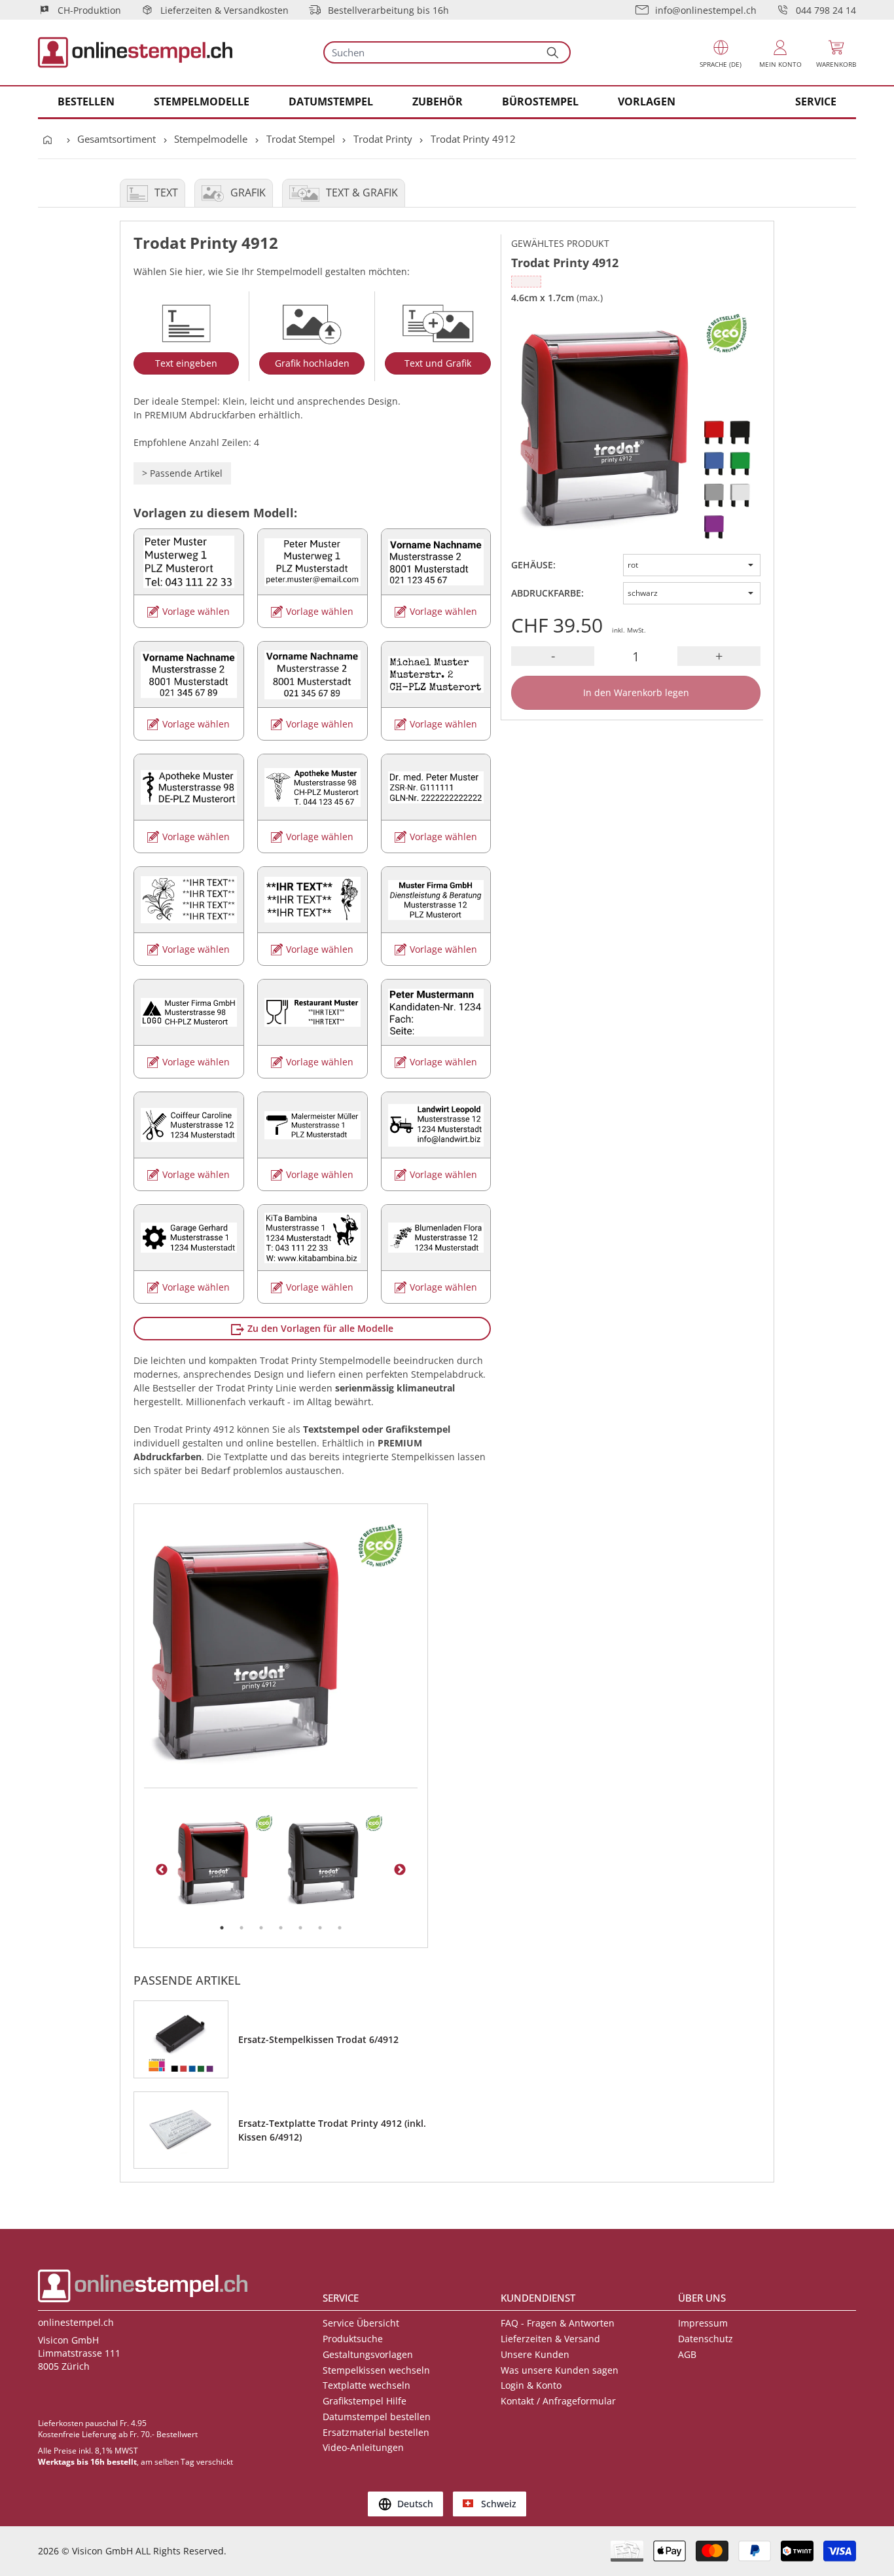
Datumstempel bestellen (377, 2417)
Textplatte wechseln (367, 2385)
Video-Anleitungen (363, 2447)
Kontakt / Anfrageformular (558, 2401)
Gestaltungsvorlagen (368, 2354)
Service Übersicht (361, 2323)
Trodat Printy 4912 (473, 139)
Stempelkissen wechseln (376, 2370)
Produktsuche (353, 2339)
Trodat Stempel (301, 139)
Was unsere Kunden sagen (560, 2370)
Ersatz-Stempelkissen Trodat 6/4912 (318, 2039)
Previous (162, 1870)
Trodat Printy (383, 139)
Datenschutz (706, 2339)
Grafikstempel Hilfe (365, 2401)
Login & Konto (531, 2385)
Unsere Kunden (535, 2354)
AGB (687, 2354)
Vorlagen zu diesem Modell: (215, 513)
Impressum (703, 2323)
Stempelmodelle (211, 139)
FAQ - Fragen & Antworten (558, 2323)
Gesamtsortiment (116, 139)
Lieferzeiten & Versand (550, 2339)
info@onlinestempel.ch (706, 10)
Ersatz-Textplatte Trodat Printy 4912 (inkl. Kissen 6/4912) (332, 2130)
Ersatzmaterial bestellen (376, 2432)
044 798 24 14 (826, 10)
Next (400, 1870)
